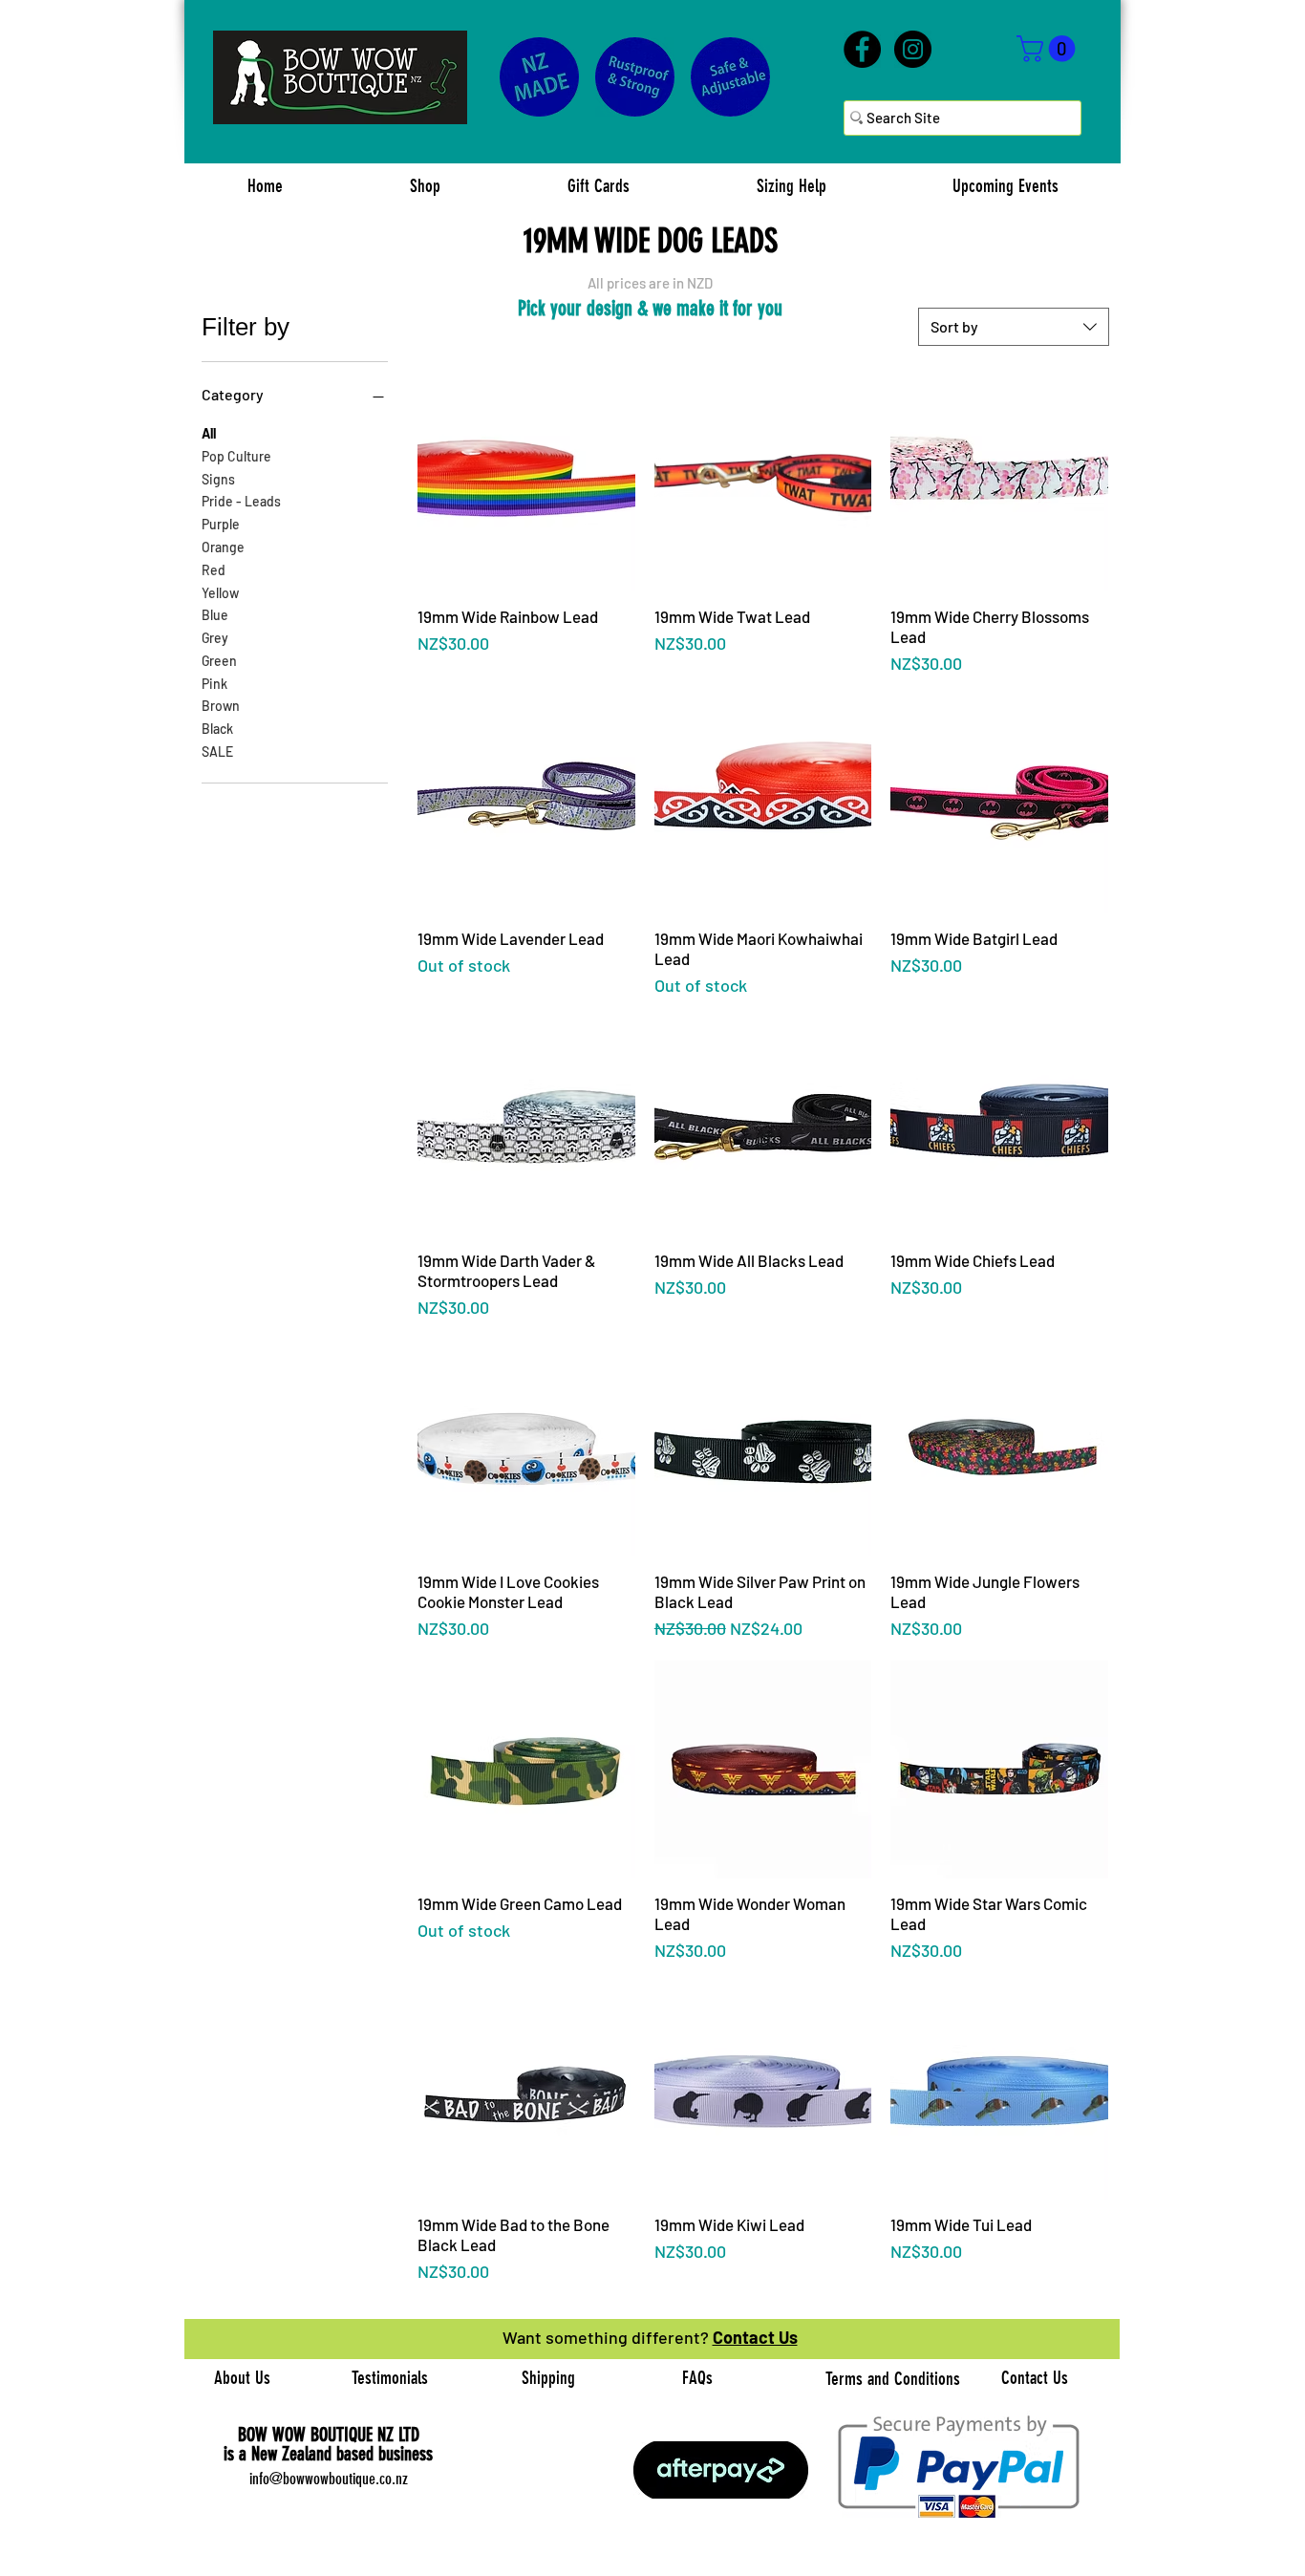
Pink (214, 684)
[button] (1049, 49)
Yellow (220, 593)
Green (219, 661)
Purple (221, 524)
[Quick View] (526, 483)
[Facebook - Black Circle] (862, 49)
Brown (221, 706)
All (209, 433)
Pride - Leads (241, 501)
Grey (215, 638)
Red (214, 570)
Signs (218, 479)
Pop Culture (236, 456)
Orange (223, 547)
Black (217, 729)
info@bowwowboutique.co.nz (329, 2479)
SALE (217, 751)
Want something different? (608, 2337)
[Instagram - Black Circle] (913, 49)
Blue (215, 615)
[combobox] (1014, 327)
